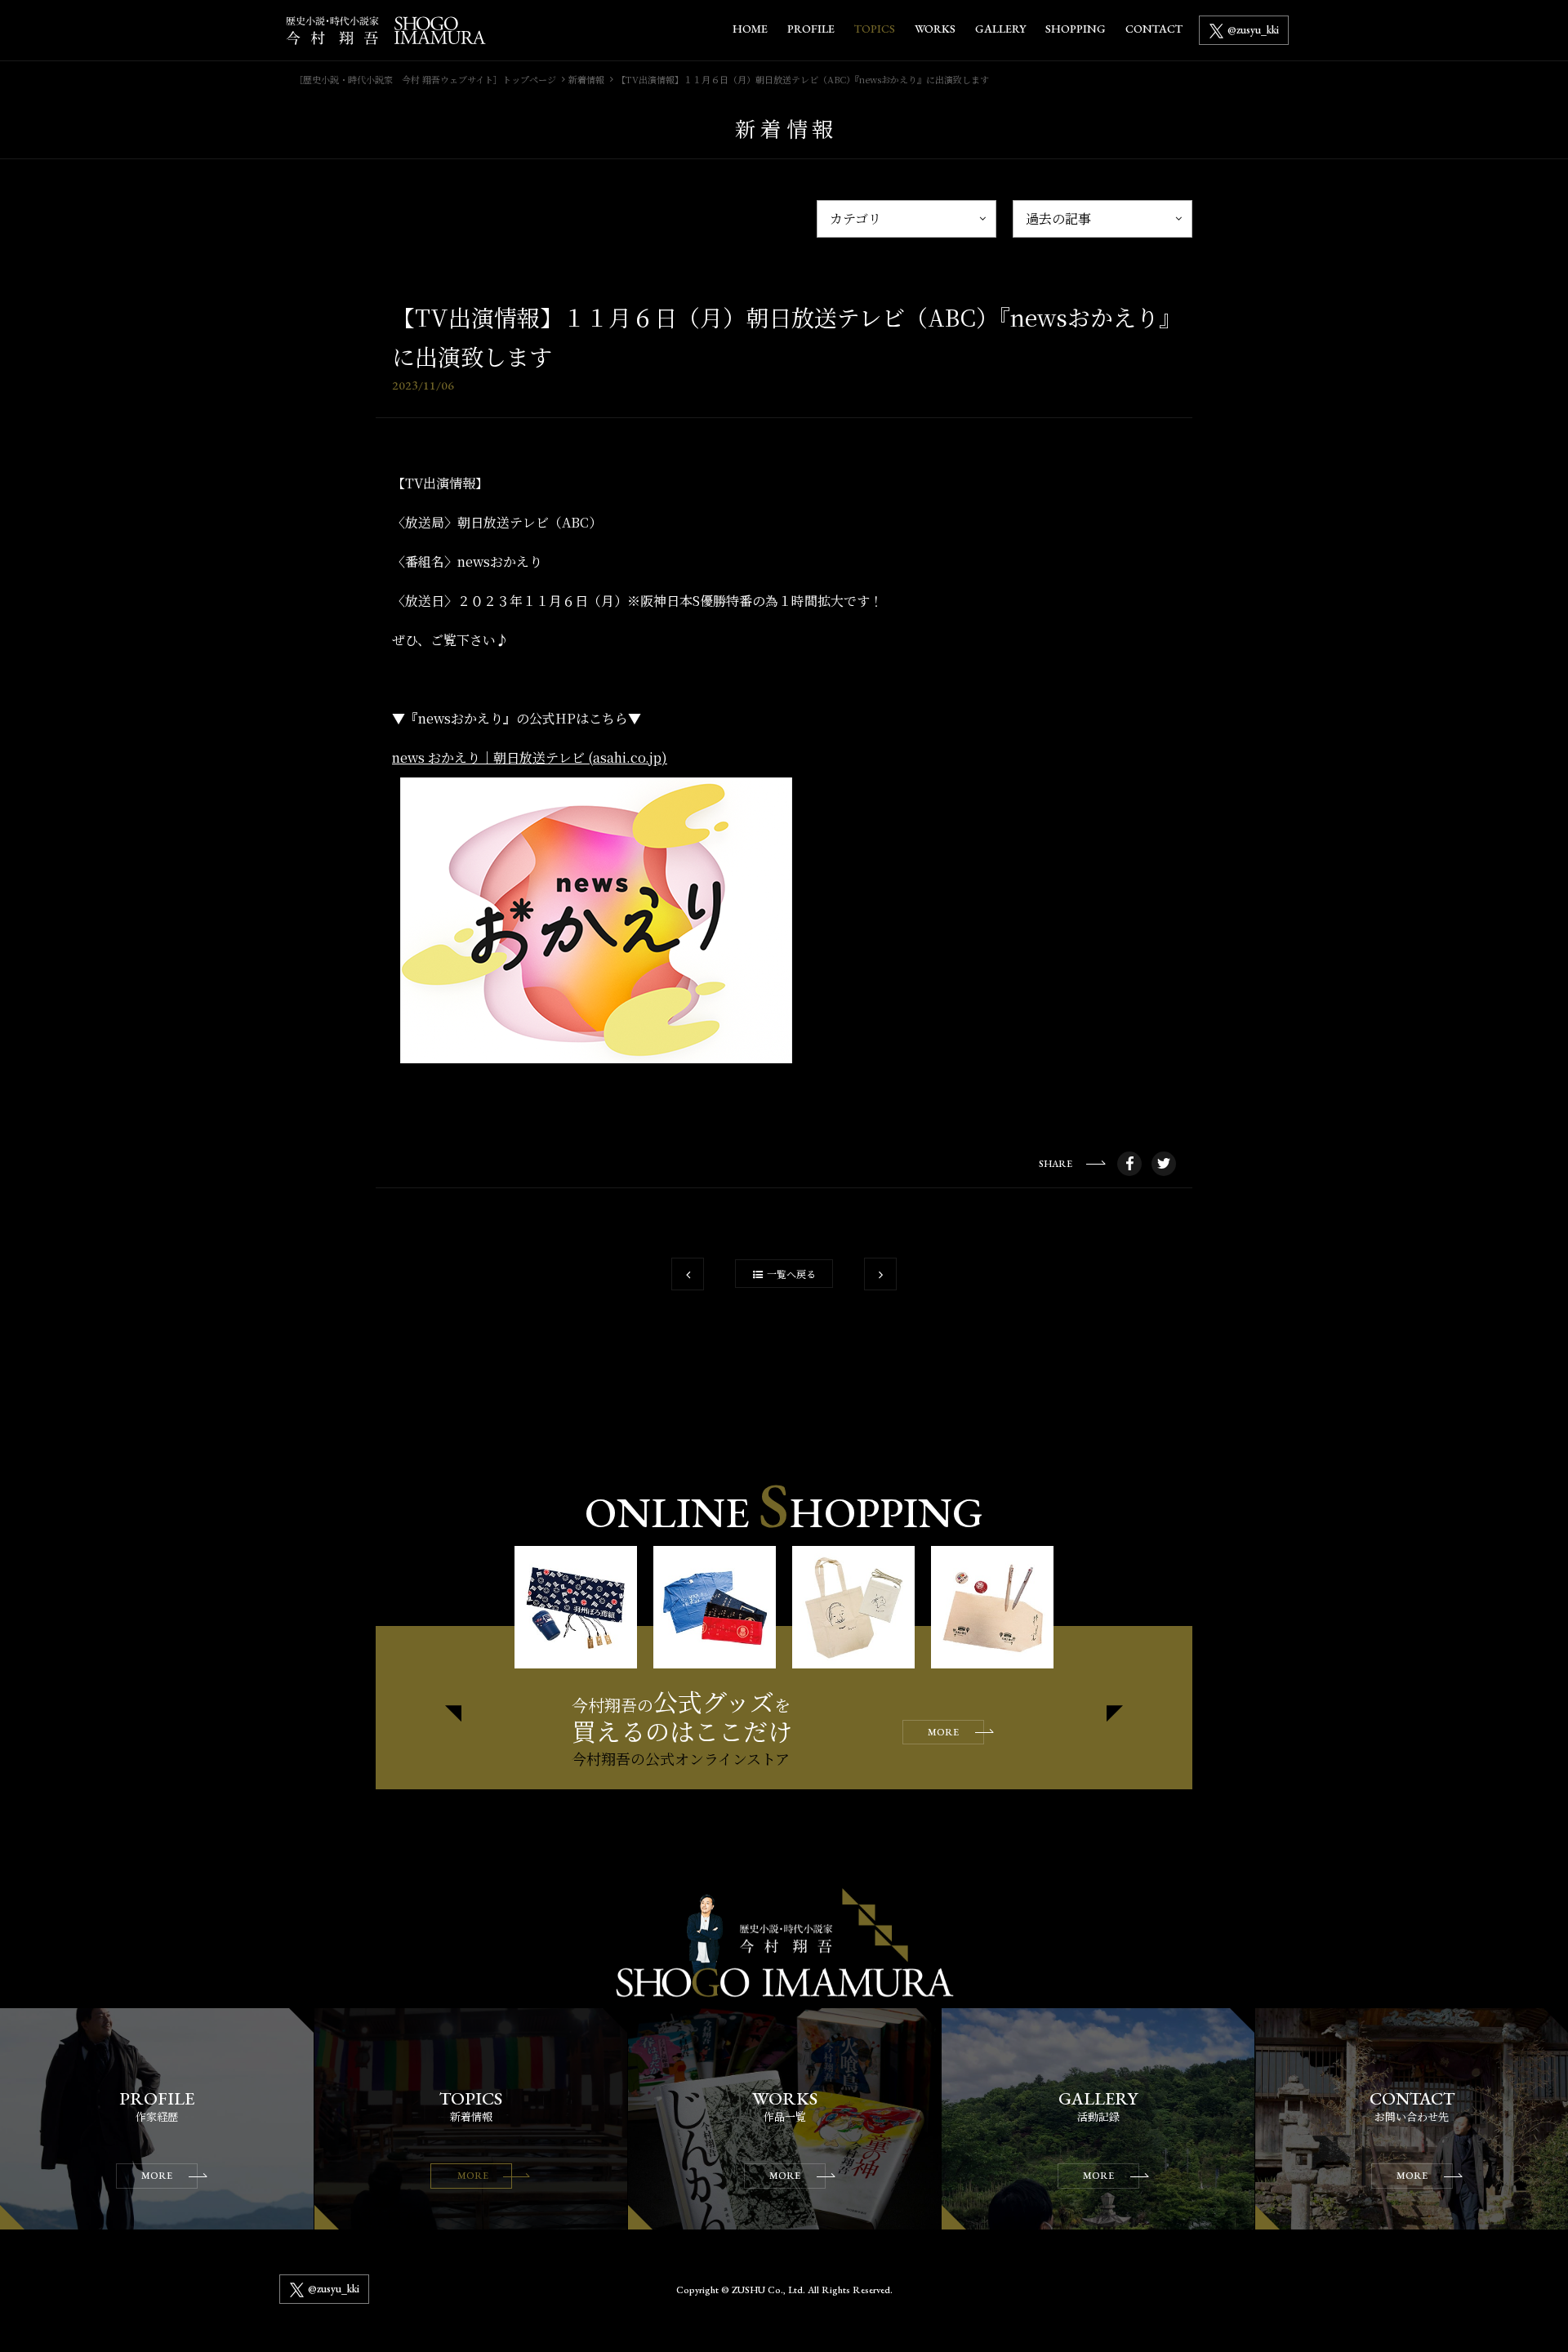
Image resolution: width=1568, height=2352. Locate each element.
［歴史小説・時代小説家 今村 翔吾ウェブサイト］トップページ (425, 79)
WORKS (935, 29)
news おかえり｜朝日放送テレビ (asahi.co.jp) (530, 757)
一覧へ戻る (791, 1274)
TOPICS (875, 29)
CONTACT (1154, 29)
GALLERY (1000, 29)
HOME (750, 29)
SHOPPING (1076, 29)
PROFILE (811, 29)
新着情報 (586, 79)
